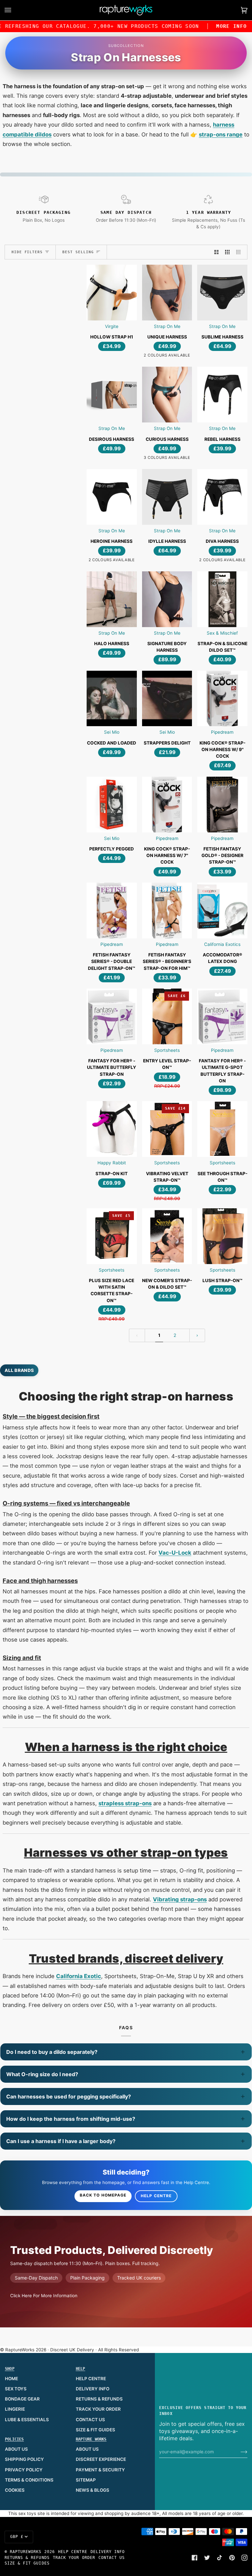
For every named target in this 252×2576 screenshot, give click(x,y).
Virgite (112, 326)
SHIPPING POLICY (24, 2459)
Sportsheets (167, 1050)
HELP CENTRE (91, 2379)
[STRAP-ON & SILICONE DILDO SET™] (222, 599)
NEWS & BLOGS (93, 2490)
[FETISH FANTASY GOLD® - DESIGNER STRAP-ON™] (222, 805)
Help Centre (156, 2196)
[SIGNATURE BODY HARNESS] (167, 599)
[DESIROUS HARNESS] (112, 395)
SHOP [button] (10, 2369)
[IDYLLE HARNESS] (167, 497)
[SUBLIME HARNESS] (222, 293)
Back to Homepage (103, 2195)
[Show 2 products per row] (217, 252)
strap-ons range (221, 134)
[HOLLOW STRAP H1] (112, 293)
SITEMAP (86, 2480)
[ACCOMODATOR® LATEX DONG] (222, 910)
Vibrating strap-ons (180, 1899)
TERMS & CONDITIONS (29, 2480)
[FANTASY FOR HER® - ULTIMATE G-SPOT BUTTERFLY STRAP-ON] (222, 1016)
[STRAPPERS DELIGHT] (167, 699)
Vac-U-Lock (175, 1553)
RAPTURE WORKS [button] (91, 2439)
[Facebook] (195, 2558)
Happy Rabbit (112, 1163)
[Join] (239, 2452)
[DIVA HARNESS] (222, 497)
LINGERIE (15, 2409)
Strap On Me (167, 326)
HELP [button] (81, 2369)
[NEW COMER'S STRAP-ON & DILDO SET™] (167, 1236)
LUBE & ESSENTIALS (27, 2420)
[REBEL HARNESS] (222, 395)
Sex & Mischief (222, 633)
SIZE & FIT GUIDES (95, 2430)
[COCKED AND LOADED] (112, 699)
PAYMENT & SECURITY (100, 2470)
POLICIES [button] (14, 2439)
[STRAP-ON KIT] (112, 1129)
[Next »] (197, 1335)
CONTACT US (90, 2420)
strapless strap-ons (125, 1803)
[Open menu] (14, 10)
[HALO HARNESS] (112, 599)
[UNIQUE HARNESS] (167, 293)
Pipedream (222, 732)
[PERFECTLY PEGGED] (112, 805)
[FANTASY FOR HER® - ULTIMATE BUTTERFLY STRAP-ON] (112, 1016)
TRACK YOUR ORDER (98, 2409)
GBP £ (17, 2537)
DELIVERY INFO (93, 2389)
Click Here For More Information (44, 2296)
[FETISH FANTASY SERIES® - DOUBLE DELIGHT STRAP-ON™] (112, 910)
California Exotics (222, 944)
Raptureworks (26, 2552)
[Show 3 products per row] (227, 252)
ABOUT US (16, 2449)
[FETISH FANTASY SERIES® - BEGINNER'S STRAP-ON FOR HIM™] (167, 910)
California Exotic (79, 1976)
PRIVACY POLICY (24, 2470)
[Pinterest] (232, 2558)
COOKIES (15, 2490)
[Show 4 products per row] (240, 252)
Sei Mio (112, 732)
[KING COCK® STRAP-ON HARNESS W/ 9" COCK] (222, 699)
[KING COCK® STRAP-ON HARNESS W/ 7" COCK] (167, 805)
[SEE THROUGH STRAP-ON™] (222, 1129)
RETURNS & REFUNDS (99, 2399)
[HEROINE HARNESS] (112, 497)
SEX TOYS (16, 2389)
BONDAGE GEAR (22, 2399)
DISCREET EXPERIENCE (101, 2459)
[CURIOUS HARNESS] (167, 395)
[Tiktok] (220, 2558)
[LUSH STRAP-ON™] (222, 1236)
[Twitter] (207, 2558)
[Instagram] (244, 2558)
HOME (11, 2379)
